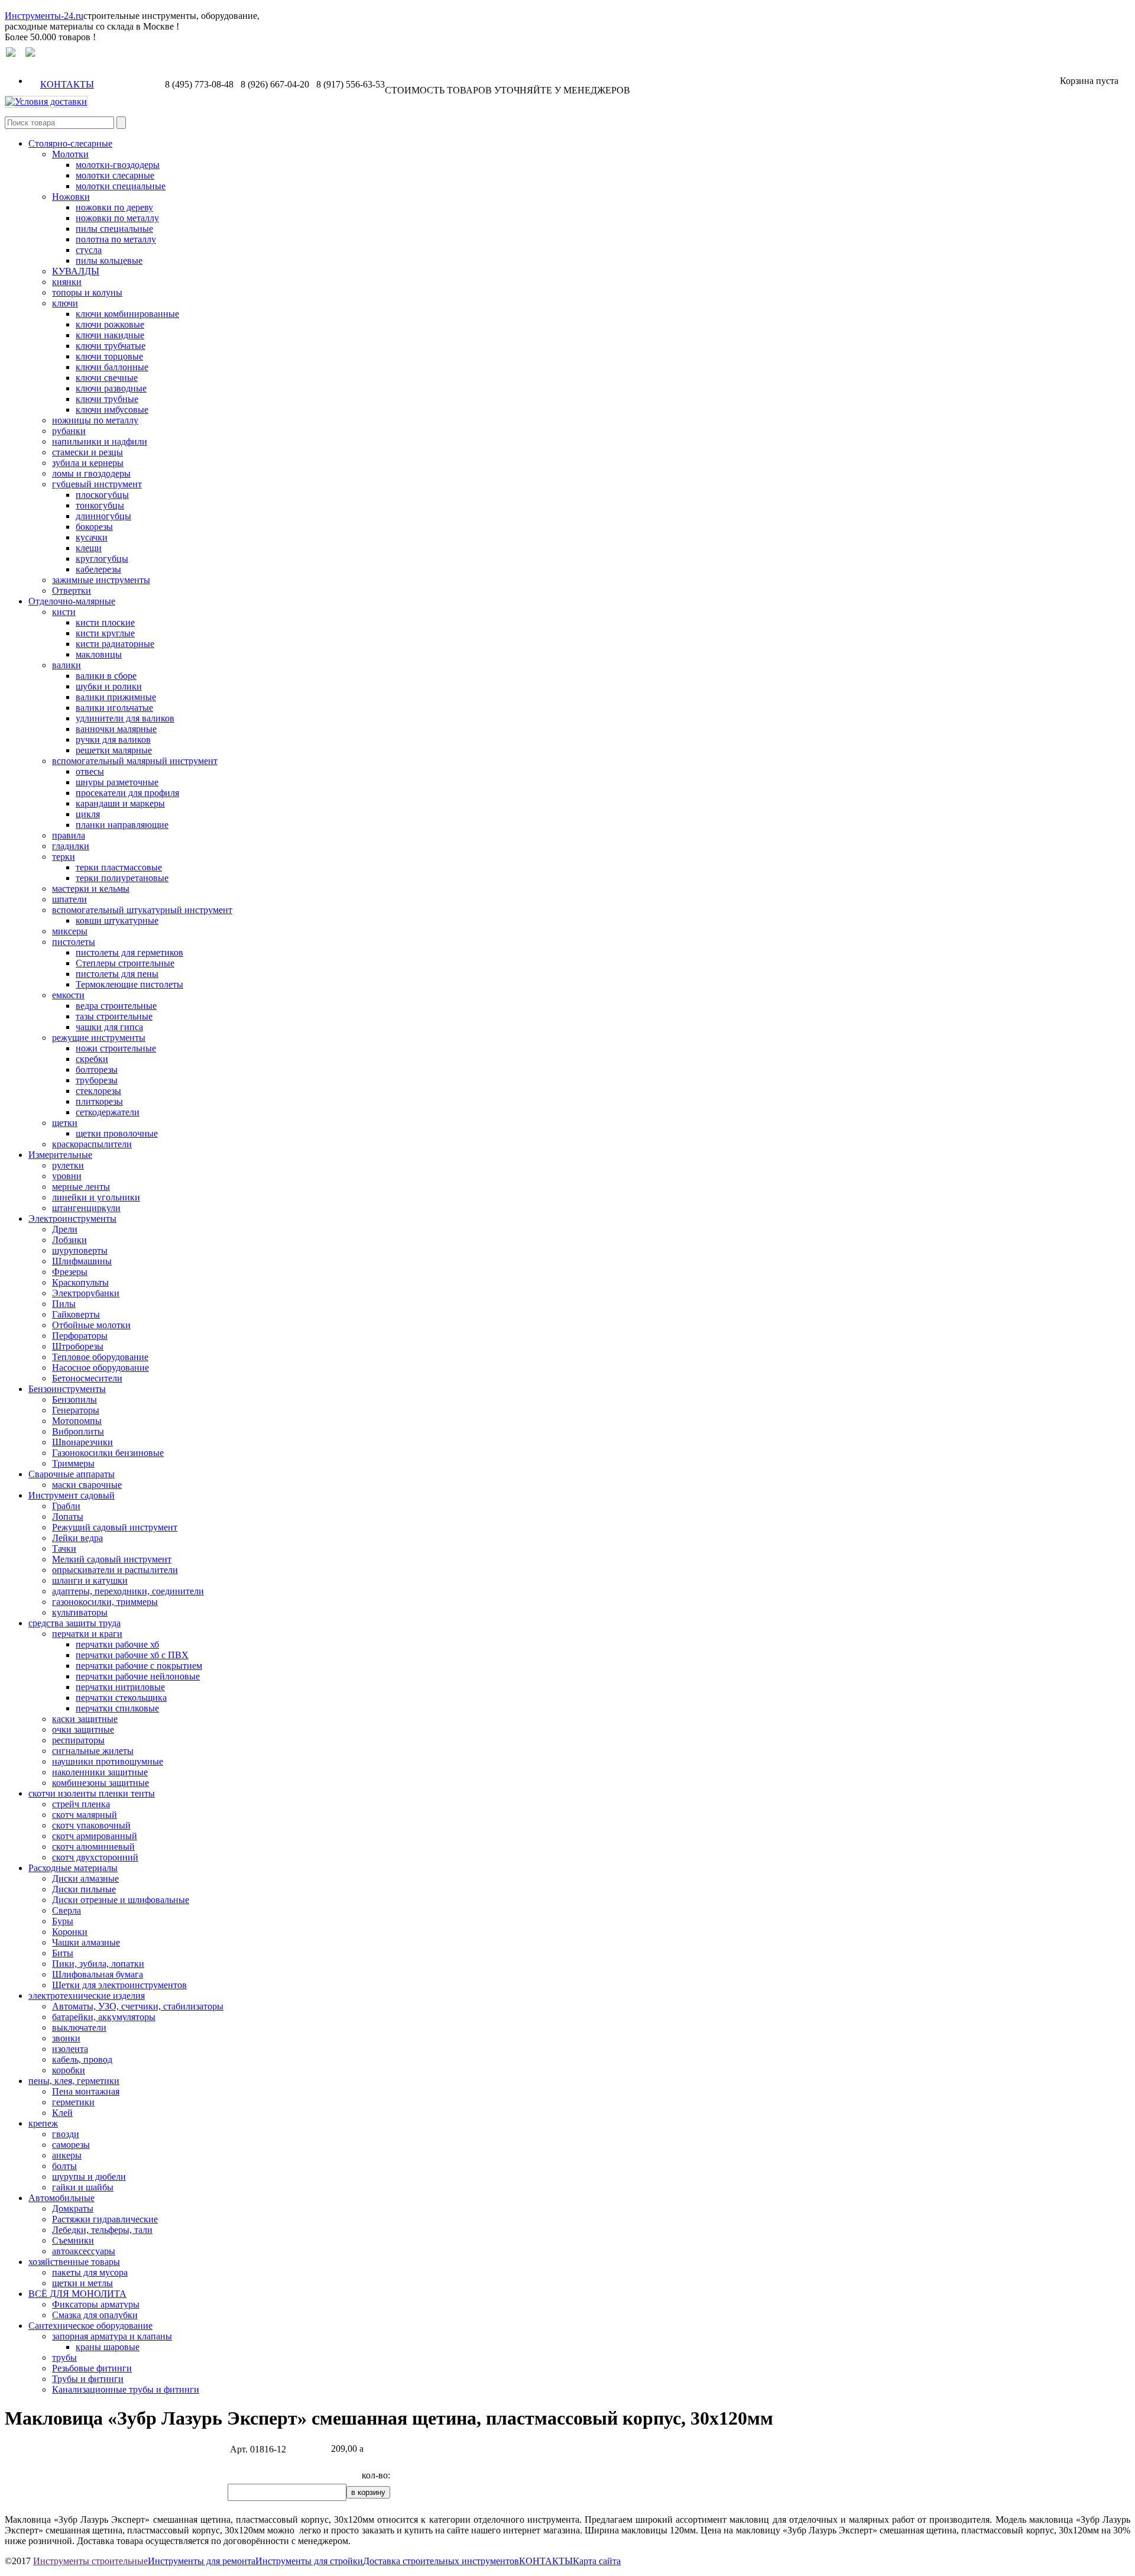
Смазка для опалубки (95, 2315)
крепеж (43, 2123)
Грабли (66, 1506)
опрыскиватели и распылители (115, 1570)
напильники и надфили (100, 441)
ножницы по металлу (95, 420)
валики (67, 665)
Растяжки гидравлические (105, 2219)
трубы (64, 2357)
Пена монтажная (86, 2091)
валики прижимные (116, 697)
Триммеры (73, 1463)
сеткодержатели (108, 1112)
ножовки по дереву (114, 207)
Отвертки (72, 590)
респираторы (78, 1740)
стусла (89, 250)
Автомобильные (61, 2198)
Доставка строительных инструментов (441, 2561)
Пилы (64, 1304)
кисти (64, 612)
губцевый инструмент (97, 484)
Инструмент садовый (72, 1495)
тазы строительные (114, 1016)
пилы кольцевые (109, 260)
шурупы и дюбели (89, 2177)
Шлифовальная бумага (98, 1974)
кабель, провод (82, 2059)
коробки (69, 2070)
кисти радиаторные (115, 644)
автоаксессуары (84, 2251)
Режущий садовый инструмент (115, 1527)
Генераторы (76, 1410)
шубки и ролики (109, 686)
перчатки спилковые (117, 1708)
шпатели (69, 899)
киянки (67, 282)
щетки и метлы (82, 2283)
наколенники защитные (100, 1772)
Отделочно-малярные (72, 601)
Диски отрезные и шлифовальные (121, 1900)
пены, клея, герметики (74, 2081)
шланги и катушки (90, 1580)
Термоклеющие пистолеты (129, 984)
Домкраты (73, 2208)
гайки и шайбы (83, 2187)
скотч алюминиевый (93, 1847)
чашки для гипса (109, 1027)
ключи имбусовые (112, 410)
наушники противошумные (108, 1761)
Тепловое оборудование (100, 1357)
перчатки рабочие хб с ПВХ (132, 1655)
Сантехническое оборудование (90, 2326)
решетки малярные (114, 750)
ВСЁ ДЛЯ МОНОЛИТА (77, 2294)
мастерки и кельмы (91, 889)
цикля (88, 814)
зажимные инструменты (101, 580)
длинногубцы (103, 516)
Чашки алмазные (86, 1942)
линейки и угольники (96, 1197)
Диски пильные (84, 1889)
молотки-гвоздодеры (118, 165)
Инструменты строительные (90, 2561)
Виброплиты (78, 1431)
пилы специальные (114, 229)
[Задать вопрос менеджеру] (11, 54)
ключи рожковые (110, 324)
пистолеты (74, 942)
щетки (65, 1123)
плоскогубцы (102, 495)
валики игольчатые (114, 708)
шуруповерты (80, 1250)
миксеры (70, 931)
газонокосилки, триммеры (105, 1602)
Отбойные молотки (91, 1325)
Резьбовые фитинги (92, 2368)
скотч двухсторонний (95, 1857)
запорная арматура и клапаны (112, 2336)
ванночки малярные (116, 729)
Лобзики (69, 1240)
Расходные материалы (73, 1868)
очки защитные (83, 1729)
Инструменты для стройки (309, 2561)
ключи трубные (107, 399)
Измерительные (60, 1155)
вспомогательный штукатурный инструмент (142, 910)
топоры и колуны (87, 292)
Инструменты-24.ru (44, 16)
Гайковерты (76, 1314)
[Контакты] (30, 54)
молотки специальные (121, 186)
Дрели (65, 1229)
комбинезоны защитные (100, 1783)
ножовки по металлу (117, 218)
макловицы (99, 654)
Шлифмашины (82, 1261)
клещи (89, 548)
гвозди (66, 2134)
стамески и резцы (87, 452)
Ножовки (71, 197)
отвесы (90, 771)
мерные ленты (81, 1187)
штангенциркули (86, 1208)
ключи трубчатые (111, 346)
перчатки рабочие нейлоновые (138, 1676)
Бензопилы (74, 1399)
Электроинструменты (72, 1219)
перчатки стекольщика (121, 1698)
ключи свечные (107, 378)
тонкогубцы (100, 505)
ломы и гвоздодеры (91, 473)
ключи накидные (110, 335)
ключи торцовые (109, 356)
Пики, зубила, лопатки (98, 1964)
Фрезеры (70, 1272)
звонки (66, 2038)
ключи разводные (111, 388)
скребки (92, 1059)
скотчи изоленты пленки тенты (92, 1793)
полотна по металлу (116, 239)
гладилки (71, 846)
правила (69, 835)
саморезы (71, 2145)
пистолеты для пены (117, 974)
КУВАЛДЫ (76, 271)
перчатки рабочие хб (117, 1644)
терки (64, 857)
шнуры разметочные (117, 782)
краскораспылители (92, 1144)
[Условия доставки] (46, 101)
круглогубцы (102, 559)
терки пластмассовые (119, 867)
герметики (73, 2102)
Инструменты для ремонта (202, 2561)
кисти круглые (105, 633)
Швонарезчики (82, 1442)
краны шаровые (108, 2347)
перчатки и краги (87, 1634)
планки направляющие (122, 825)
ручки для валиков (113, 740)
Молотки (70, 154)
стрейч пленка (81, 1804)
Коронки (70, 1932)
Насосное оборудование (100, 1368)
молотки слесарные (115, 175)
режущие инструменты (99, 1038)
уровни (67, 1176)
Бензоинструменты (67, 1389)
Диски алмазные (85, 1878)
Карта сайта (597, 2561)
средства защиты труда (74, 1623)
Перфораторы (80, 1336)
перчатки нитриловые (120, 1687)
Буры (63, 1921)
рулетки (68, 1165)
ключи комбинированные (127, 314)
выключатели (79, 2028)
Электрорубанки (86, 1293)
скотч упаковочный (91, 1825)
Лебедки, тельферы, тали (102, 2230)
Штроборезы (78, 1346)
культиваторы (80, 1612)
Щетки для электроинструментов (119, 1985)
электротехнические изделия (87, 1996)
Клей (62, 2113)
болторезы (97, 1069)
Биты (63, 1953)
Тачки (64, 1548)
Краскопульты (80, 1282)
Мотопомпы (77, 1421)
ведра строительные (116, 1006)
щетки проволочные (117, 1133)
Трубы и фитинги (88, 2379)
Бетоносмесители (87, 1378)
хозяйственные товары (74, 2262)
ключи (65, 303)
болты (64, 2166)
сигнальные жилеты (93, 1751)
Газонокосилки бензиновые (108, 1453)
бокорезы (94, 527)
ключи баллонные (112, 367)
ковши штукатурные (117, 920)
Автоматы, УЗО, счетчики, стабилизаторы (138, 2006)
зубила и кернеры (88, 463)
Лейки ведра (77, 1538)
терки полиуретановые (122, 878)
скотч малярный (85, 1815)
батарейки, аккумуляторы (104, 2017)
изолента (70, 2049)
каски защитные (85, 1719)
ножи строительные (116, 1048)
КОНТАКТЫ (67, 84)
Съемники (73, 2240)
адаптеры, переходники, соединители (128, 1591)
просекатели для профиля (127, 793)
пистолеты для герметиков (129, 952)
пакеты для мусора (90, 2272)
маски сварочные (87, 1485)
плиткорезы (99, 1101)
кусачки (92, 537)
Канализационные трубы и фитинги (126, 2389)
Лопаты (68, 1517)
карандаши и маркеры (120, 803)
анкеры (67, 2155)
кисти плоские (105, 622)
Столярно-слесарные (70, 143)
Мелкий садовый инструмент (112, 1559)
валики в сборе (106, 676)
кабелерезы (98, 569)
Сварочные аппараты (72, 1474)
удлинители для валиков (125, 718)
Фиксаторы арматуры (96, 2304)
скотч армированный (95, 1836)
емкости (68, 995)
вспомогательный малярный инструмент (135, 761)
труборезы (97, 1080)
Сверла (67, 1910)
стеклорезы (98, 1091)
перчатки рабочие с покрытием (139, 1666)
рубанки (69, 431)
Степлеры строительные (125, 963)
